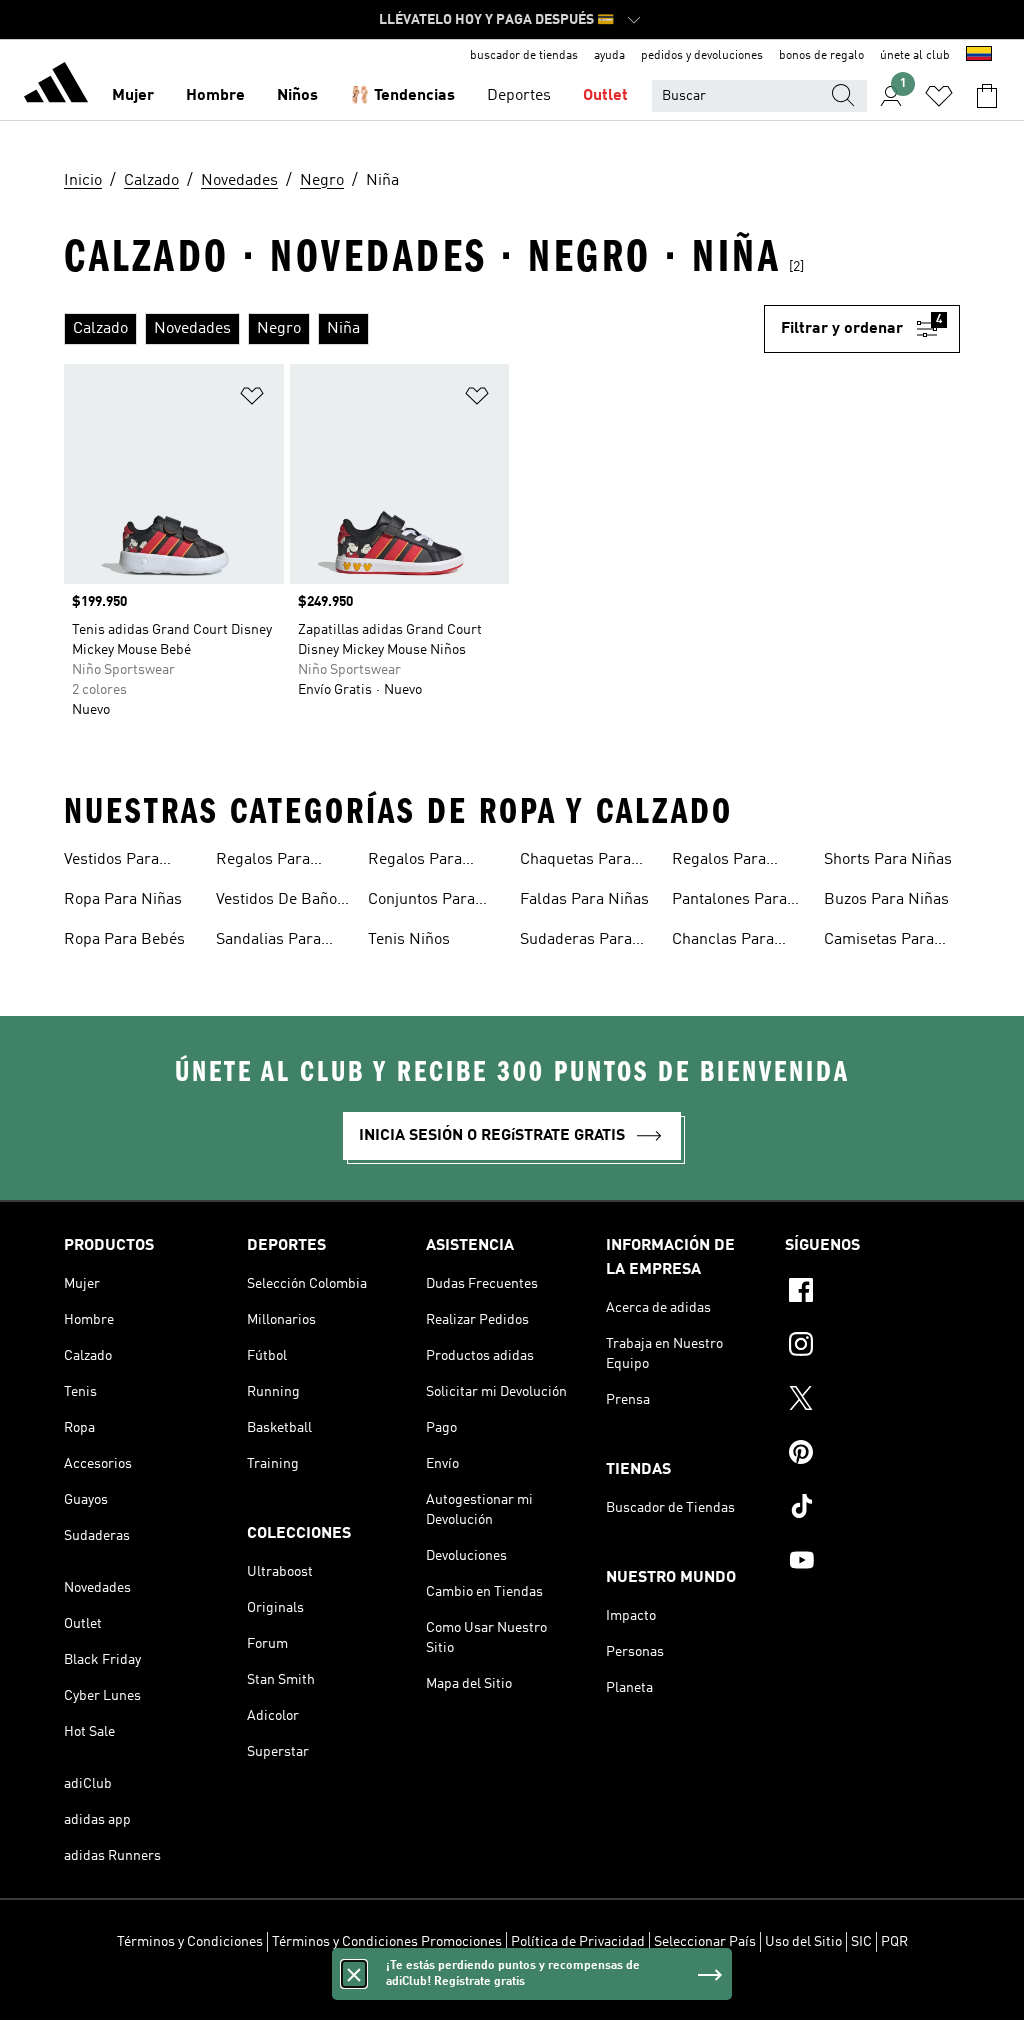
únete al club (915, 56)
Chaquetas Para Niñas (575, 862)
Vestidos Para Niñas (111, 862)
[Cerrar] (354, 1974)
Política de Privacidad (578, 1942)
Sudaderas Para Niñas (576, 942)
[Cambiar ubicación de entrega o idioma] (979, 56)
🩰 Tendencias (402, 96)
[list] (414, 329)
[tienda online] (56, 86)
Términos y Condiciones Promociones (387, 1942)
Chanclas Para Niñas (723, 942)
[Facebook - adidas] (872, 1293)
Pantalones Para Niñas (729, 902)
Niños (297, 96)
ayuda (609, 56)
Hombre (215, 96)
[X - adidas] (872, 1401)
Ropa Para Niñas (123, 900)
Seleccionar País (705, 1942)
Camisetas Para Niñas (879, 942)
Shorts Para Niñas (888, 860)
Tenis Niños (409, 940)
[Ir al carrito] (987, 96)
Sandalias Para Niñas (268, 942)
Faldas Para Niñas (584, 900)
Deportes (519, 96)
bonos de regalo (821, 56)
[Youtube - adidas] (872, 1563)
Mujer (133, 96)
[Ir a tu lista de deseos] (939, 96)
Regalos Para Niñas (263, 862)
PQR (894, 1942)
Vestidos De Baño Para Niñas (276, 902)
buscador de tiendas (524, 56)
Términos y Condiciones (190, 1942)
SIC (861, 1942)
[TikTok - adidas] (872, 1509)
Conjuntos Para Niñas (421, 902)
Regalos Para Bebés (415, 862)
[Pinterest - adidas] (872, 1455)
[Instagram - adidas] (872, 1347)
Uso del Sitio (803, 1942)
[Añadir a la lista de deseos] (252, 399)
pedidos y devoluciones (702, 56)
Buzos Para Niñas (886, 900)
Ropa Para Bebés (124, 940)
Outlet (605, 96)
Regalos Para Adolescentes (719, 862)
